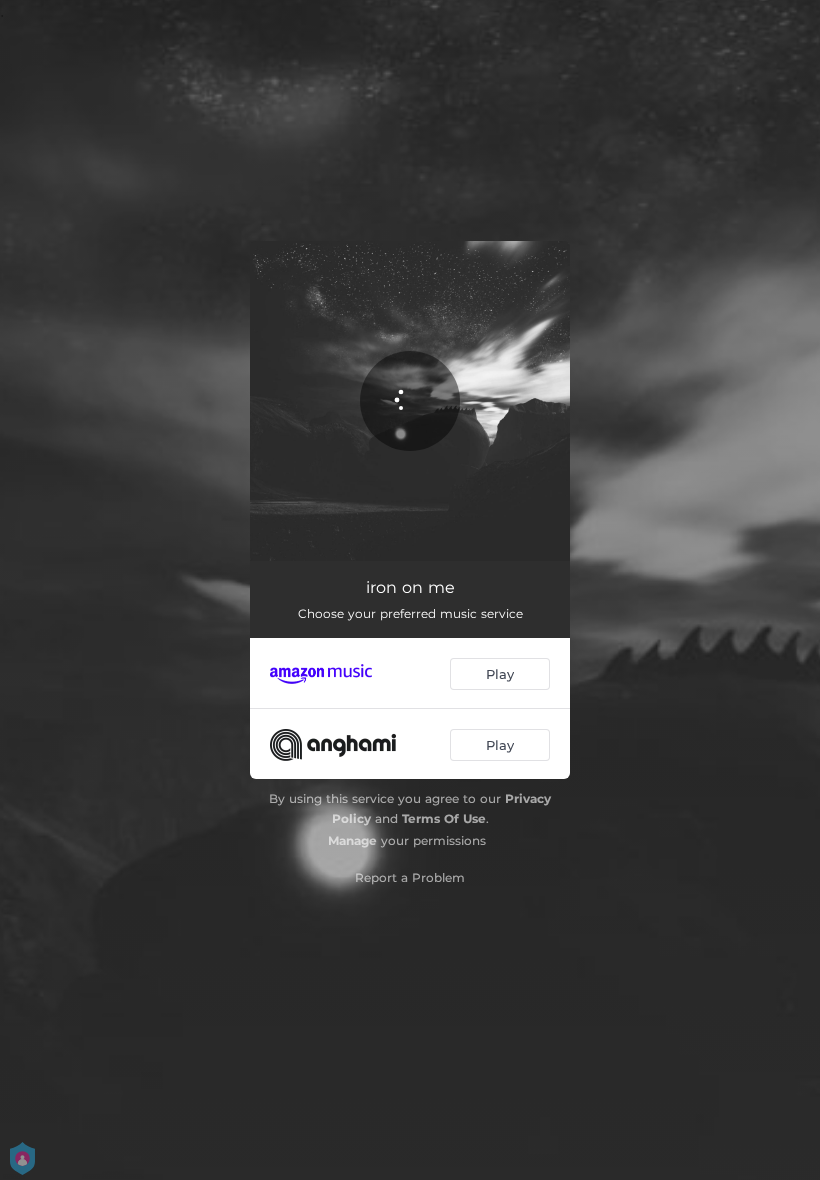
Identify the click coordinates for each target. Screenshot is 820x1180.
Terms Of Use (444, 818)
